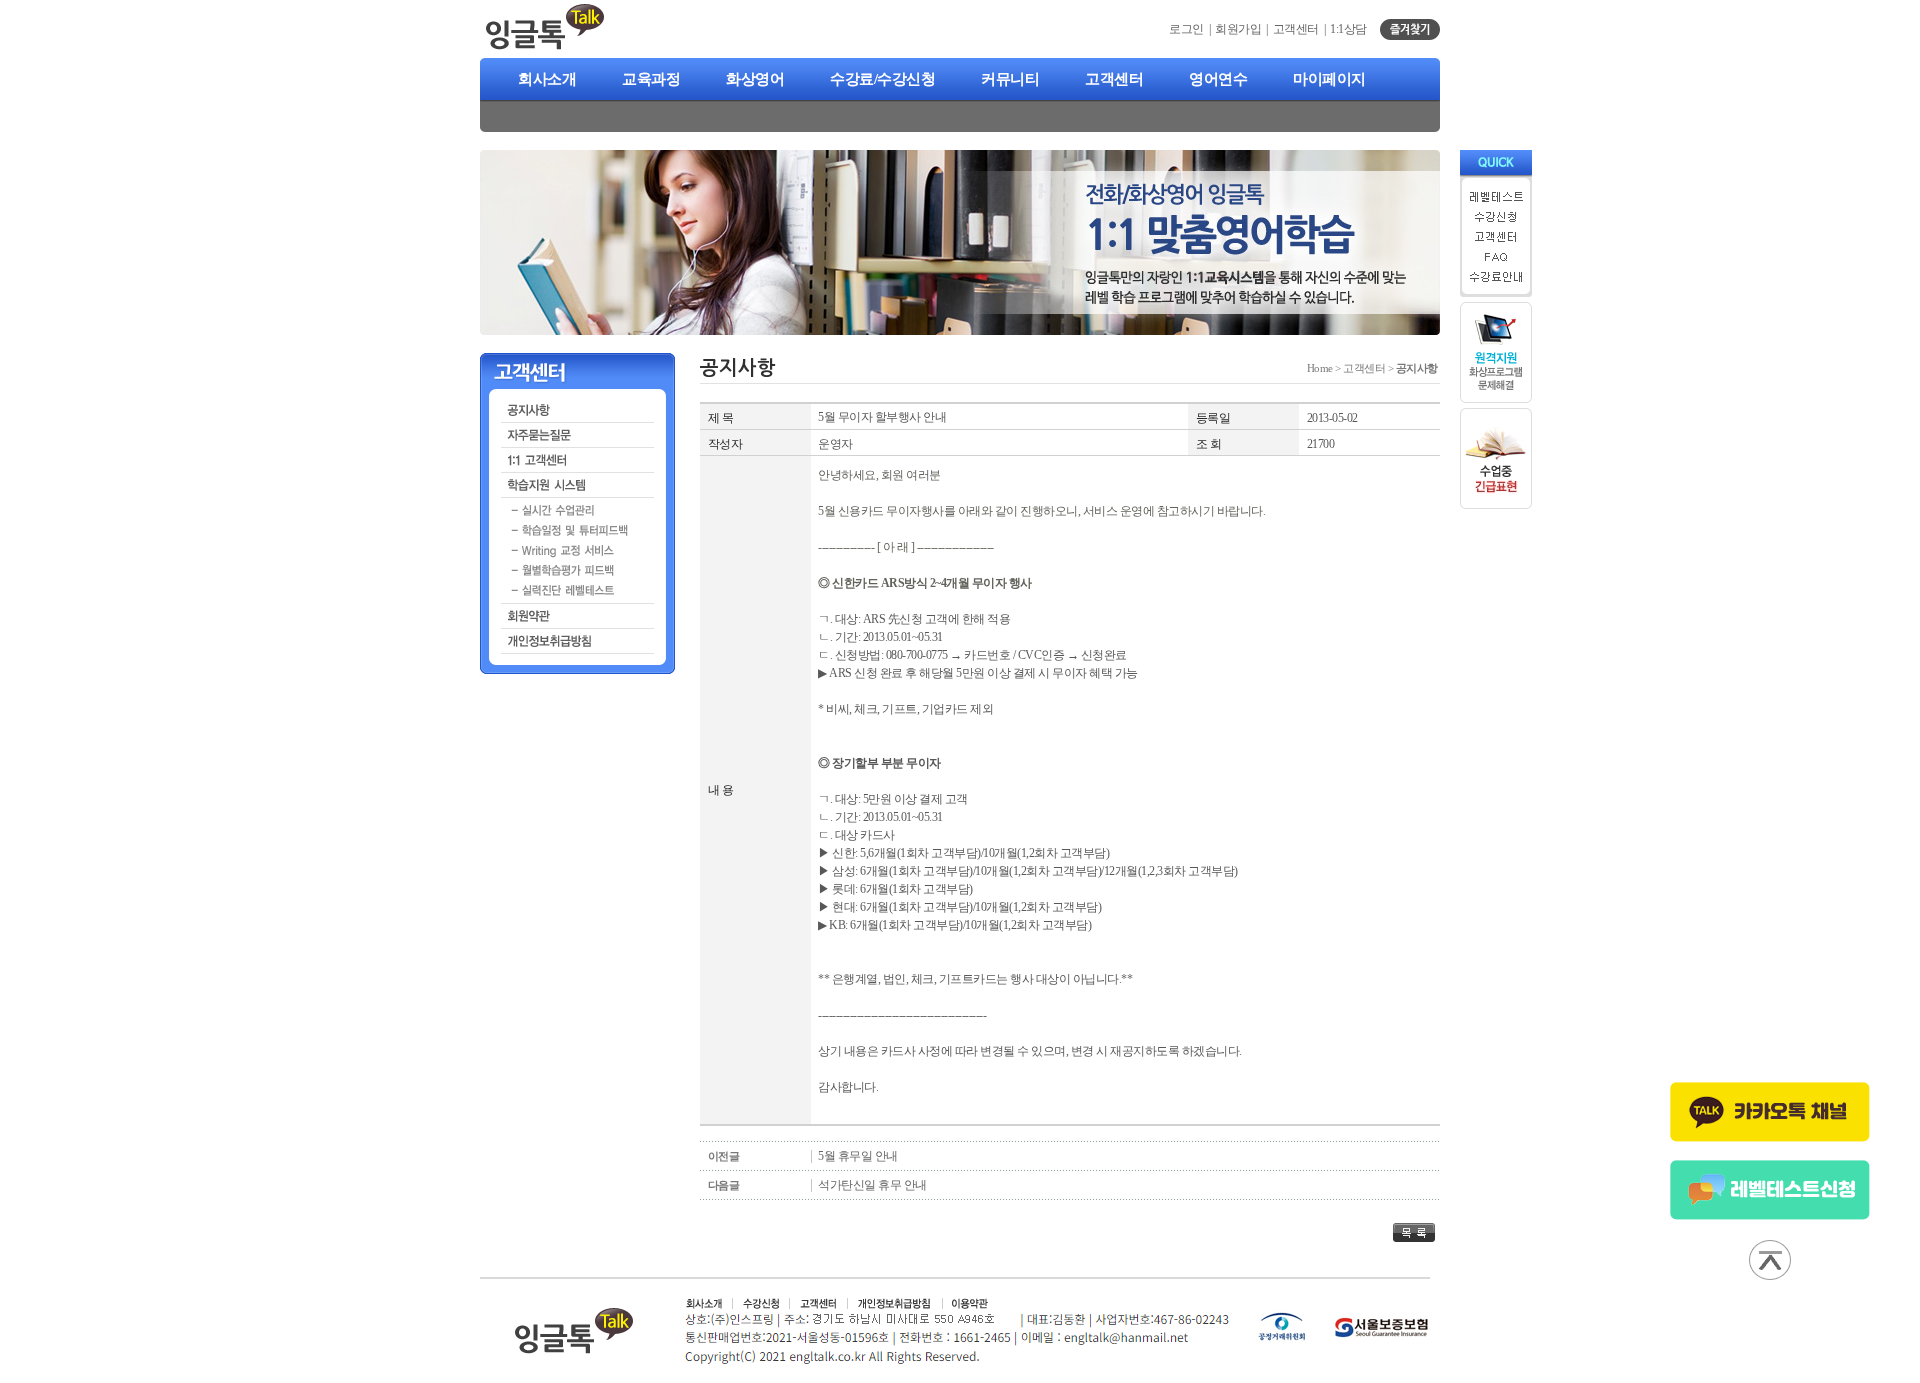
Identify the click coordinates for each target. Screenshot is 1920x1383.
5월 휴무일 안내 (858, 1156)
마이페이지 (1329, 79)
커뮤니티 (1010, 79)
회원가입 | (1244, 29)
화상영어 (755, 79)
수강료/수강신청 (882, 79)
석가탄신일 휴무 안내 (872, 1185)
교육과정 (651, 79)
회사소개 (547, 79)
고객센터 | (1302, 29)
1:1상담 (1348, 29)
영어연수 (1218, 79)
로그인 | (1192, 29)
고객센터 (1114, 79)
